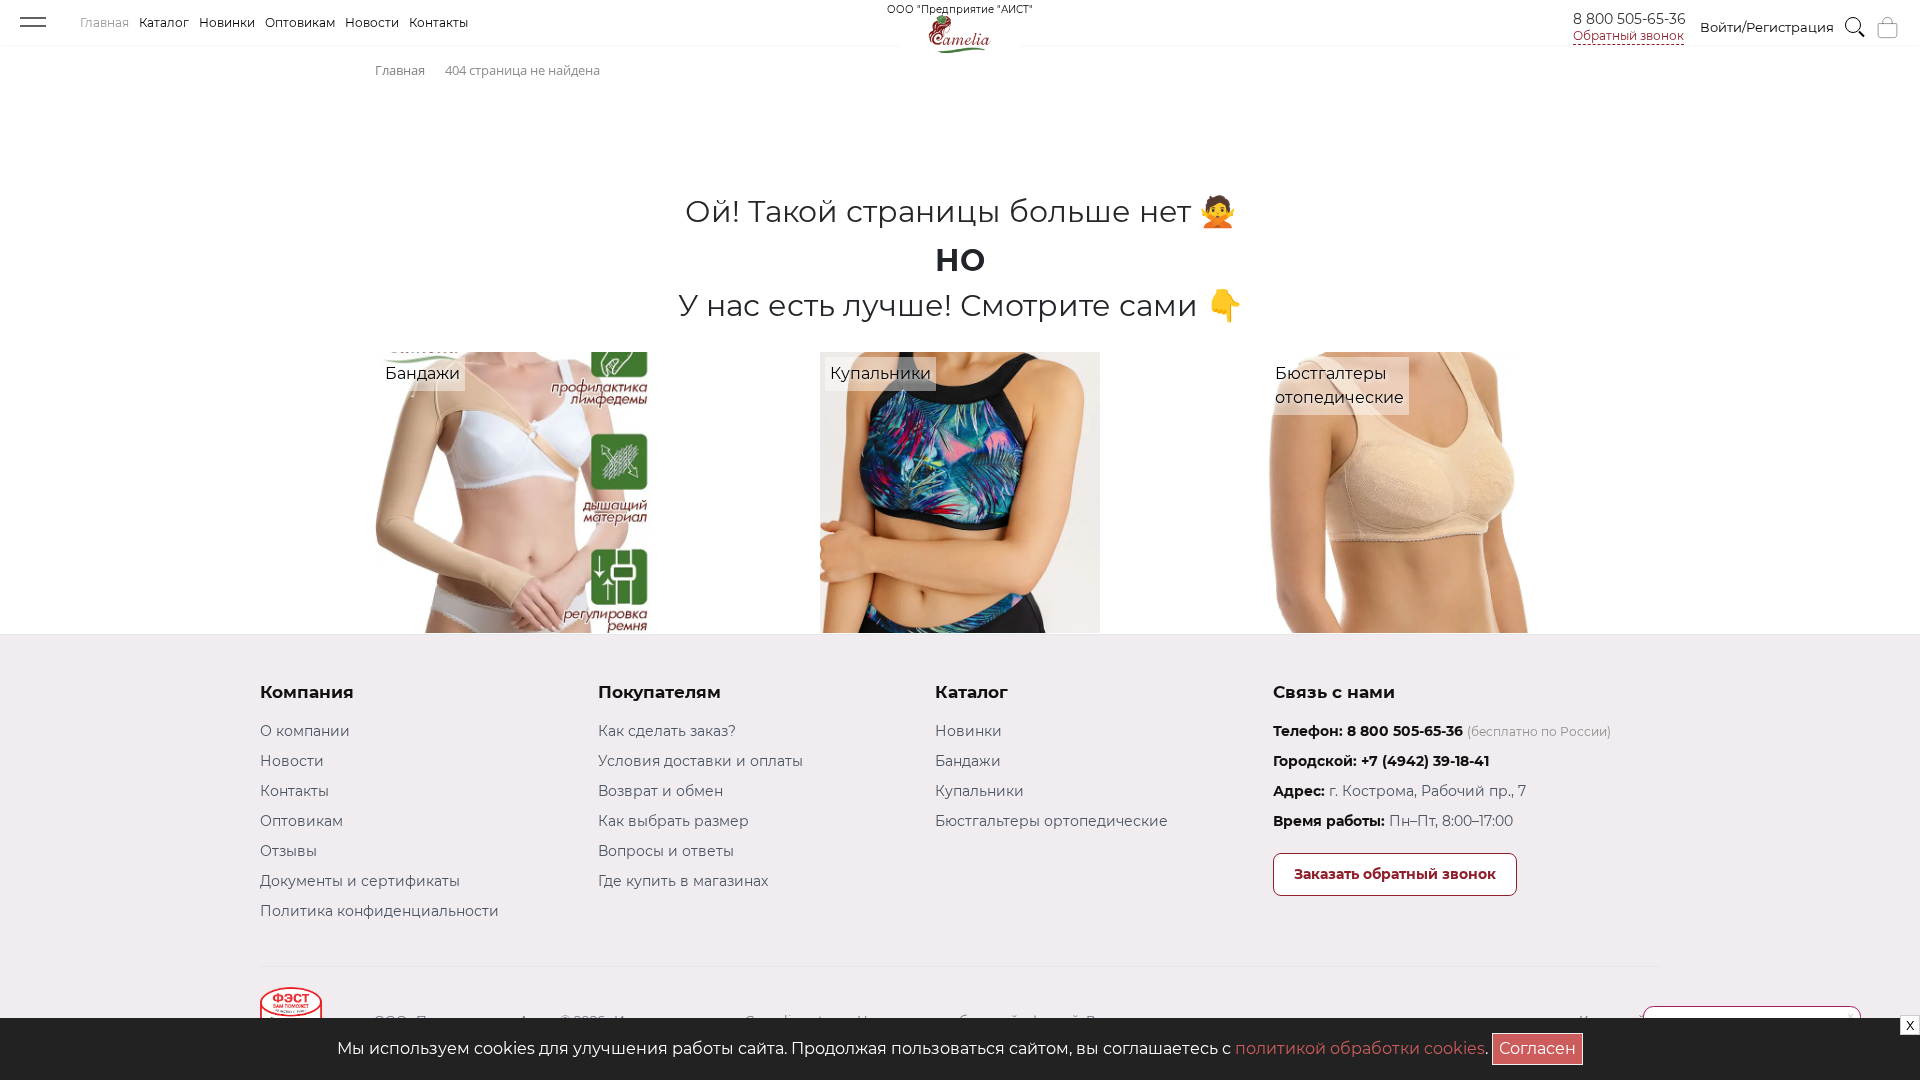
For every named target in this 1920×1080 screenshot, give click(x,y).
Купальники (979, 791)
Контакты (438, 22)
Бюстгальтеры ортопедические (1051, 821)
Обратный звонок (1628, 35)
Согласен (1541, 1045)
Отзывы (288, 851)
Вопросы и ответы (666, 851)
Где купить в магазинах (683, 881)
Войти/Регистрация (1767, 27)
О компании (305, 731)
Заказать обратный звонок (1395, 874)
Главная (104, 22)
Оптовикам (300, 22)
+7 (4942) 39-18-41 (1425, 761)
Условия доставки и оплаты (700, 761)
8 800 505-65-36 (1629, 19)
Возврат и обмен (660, 791)
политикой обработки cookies (1360, 1048)
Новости (372, 22)
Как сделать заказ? (667, 731)
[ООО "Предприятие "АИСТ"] (960, 29)
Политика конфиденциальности (379, 911)
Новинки (227, 22)
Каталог (164, 22)
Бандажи (968, 761)
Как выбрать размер (673, 821)
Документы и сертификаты (360, 881)
